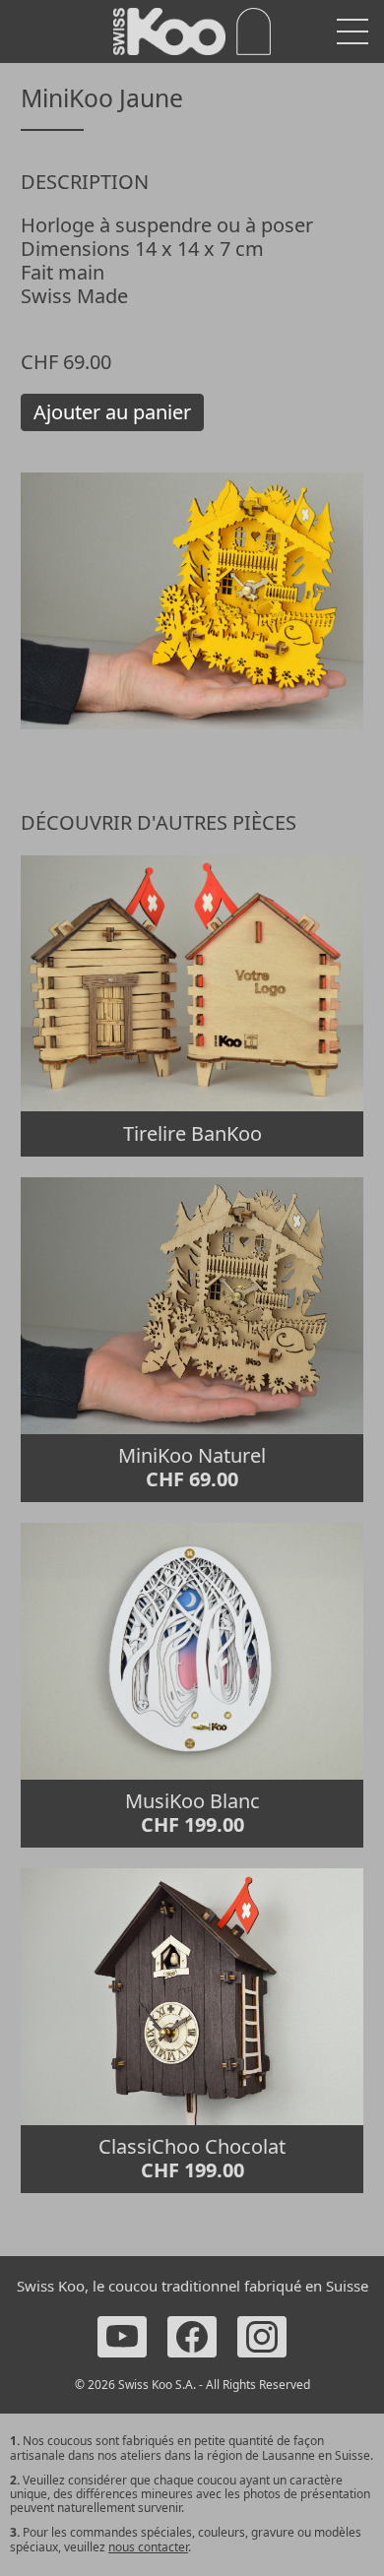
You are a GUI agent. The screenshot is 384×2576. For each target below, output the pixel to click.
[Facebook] (192, 2337)
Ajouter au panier (112, 412)
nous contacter (148, 2547)
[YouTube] (122, 2337)
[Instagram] (262, 2337)
